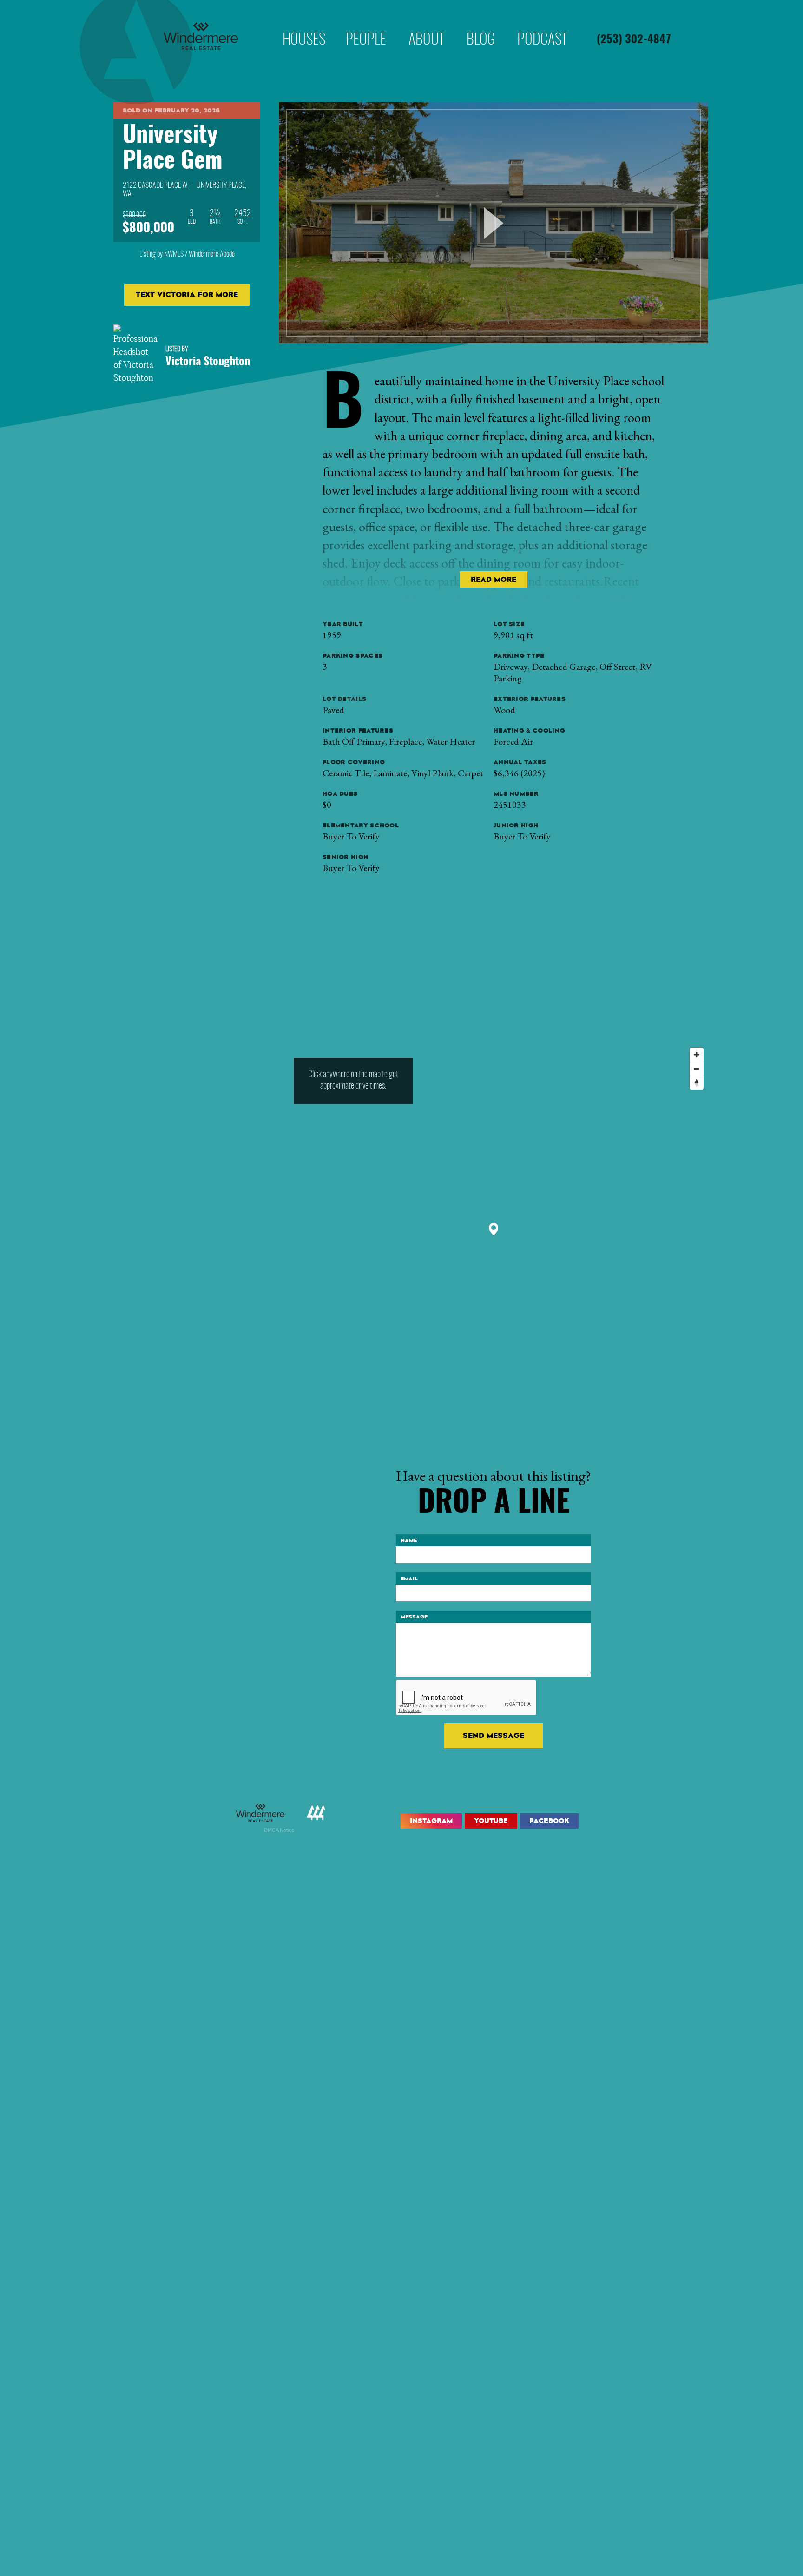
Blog (481, 25)
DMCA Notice (279, 1830)
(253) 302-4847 (634, 40)
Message (414, 1617)
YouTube (491, 1821)
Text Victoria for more (187, 294)
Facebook (549, 1821)
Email (409, 1579)
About (426, 25)
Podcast (542, 25)
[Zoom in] (697, 1055)
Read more (494, 579)
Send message (494, 1735)
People (366, 25)
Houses (304, 25)
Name (409, 1540)
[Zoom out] (697, 1069)
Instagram (431, 1821)
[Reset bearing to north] (697, 1083)
